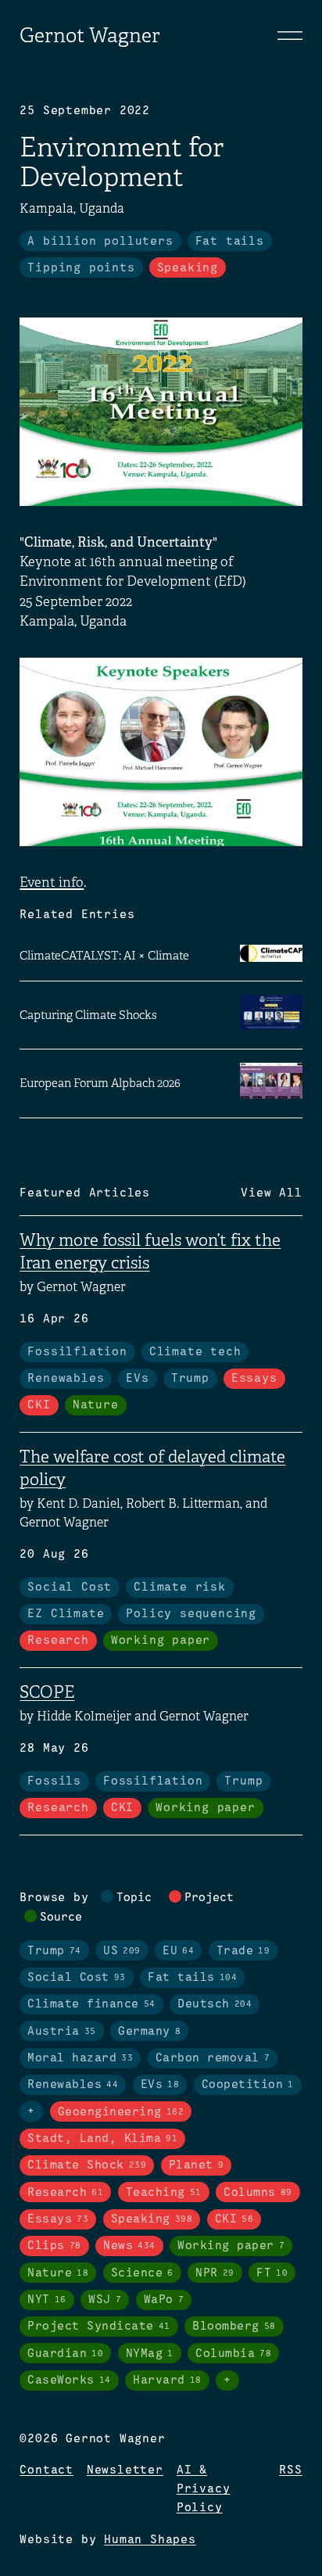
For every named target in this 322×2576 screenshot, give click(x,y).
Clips (54, 2246)
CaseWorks (69, 2380)
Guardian (65, 2354)
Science (142, 2273)
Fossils (54, 1781)
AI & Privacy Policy (204, 2489)
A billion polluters (100, 242)
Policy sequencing (191, 1614)
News (129, 2246)
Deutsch (215, 2004)
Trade (243, 1951)
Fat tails (230, 242)
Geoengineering (121, 2112)
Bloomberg (234, 2327)
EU (178, 1951)
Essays (254, 1379)
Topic (134, 1898)
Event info (52, 883)
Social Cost (70, 1588)
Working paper (161, 1641)
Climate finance (91, 2004)
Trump (190, 1379)
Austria (62, 2032)
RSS (290, 2470)
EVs (137, 1379)
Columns (258, 2193)
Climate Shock (87, 2165)
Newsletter (125, 2470)
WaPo (164, 2300)
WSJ (105, 2300)
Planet (197, 2165)
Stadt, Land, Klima (102, 2139)
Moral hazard (80, 2058)
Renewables (66, 1379)
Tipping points (81, 268)
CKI (39, 1405)
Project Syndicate (99, 2327)
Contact (47, 2470)
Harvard (167, 2380)
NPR (215, 2273)
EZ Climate (66, 1614)
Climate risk (180, 1588)
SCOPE (47, 1692)
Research (58, 1641)
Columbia (233, 2354)
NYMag (150, 2354)
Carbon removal (213, 2058)
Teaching (164, 2193)
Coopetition (248, 2085)
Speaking (188, 268)
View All (271, 1193)
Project (209, 1898)
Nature (96, 1405)
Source (61, 1918)
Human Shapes (150, 2540)
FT (272, 2273)
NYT (47, 2300)
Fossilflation (77, 1352)
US (122, 1951)
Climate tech (195, 1352)
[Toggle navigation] (290, 35)
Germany (149, 2032)
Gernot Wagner (90, 36)
